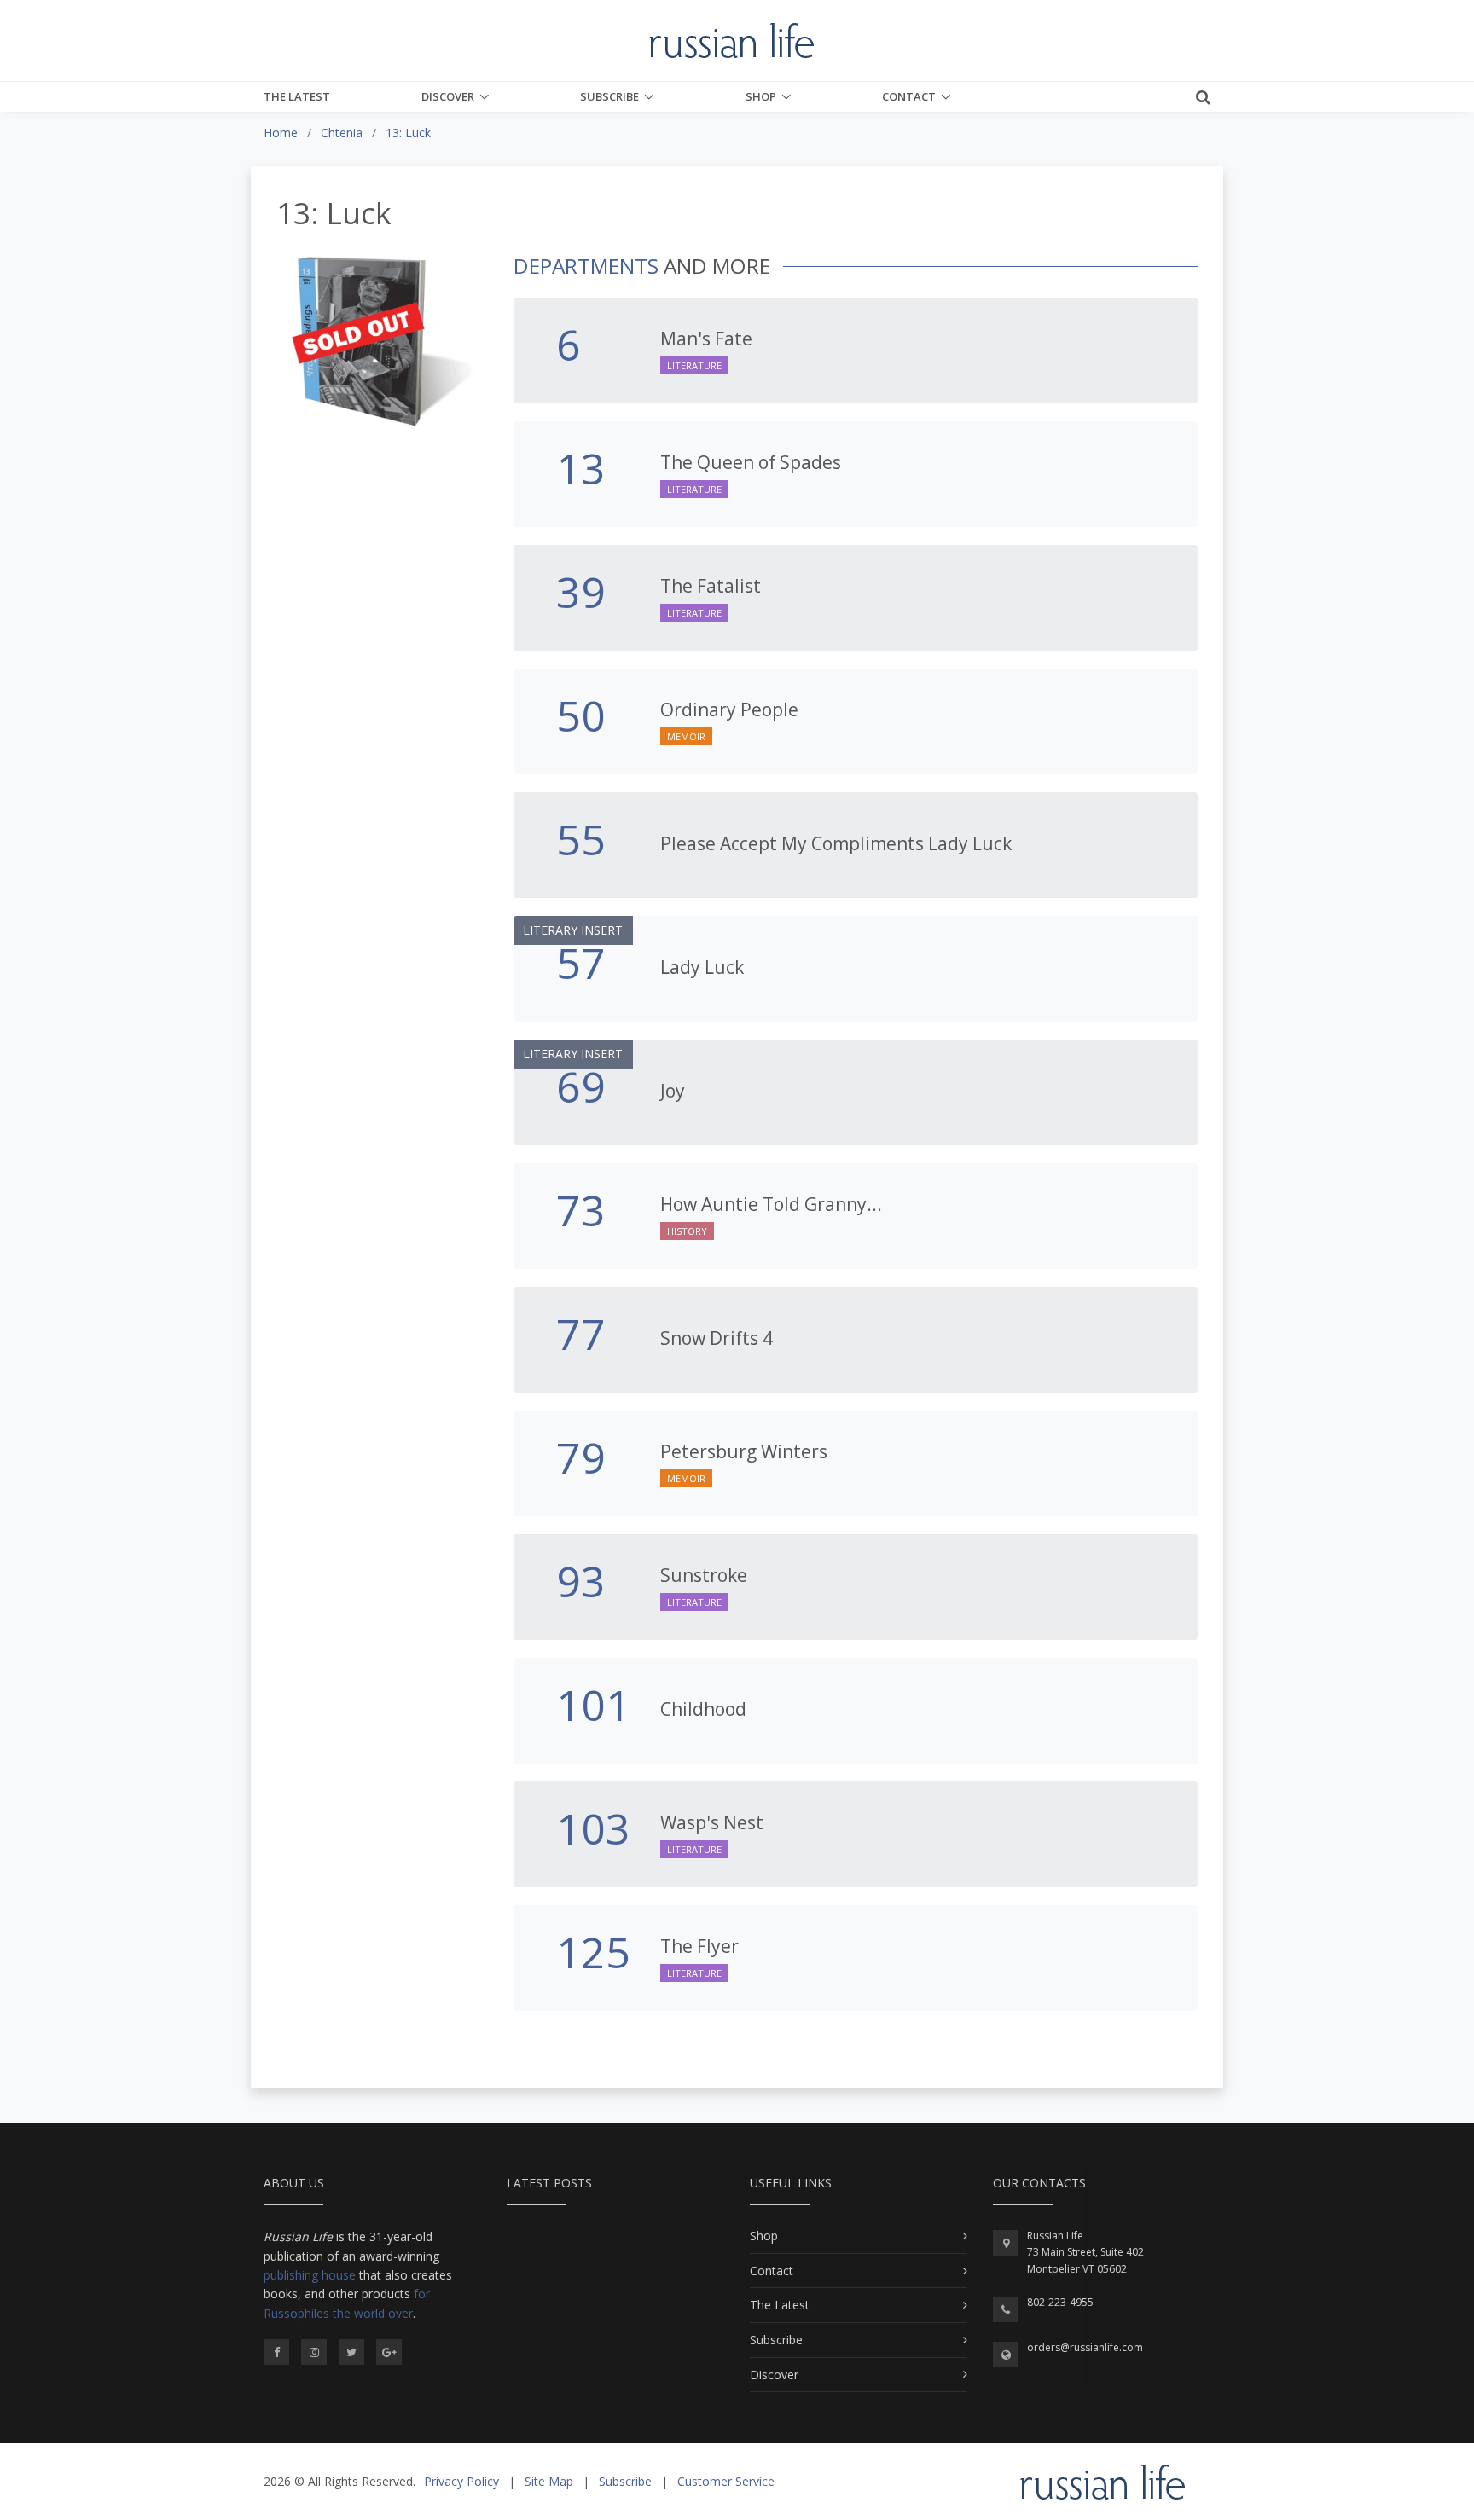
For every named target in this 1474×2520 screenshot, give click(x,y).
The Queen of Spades (751, 462)
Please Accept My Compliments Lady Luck (836, 843)
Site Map (549, 2481)
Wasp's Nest (712, 1822)
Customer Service (726, 2481)
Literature (694, 365)
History (687, 1231)
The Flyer (699, 1946)
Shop (761, 96)
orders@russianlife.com (1085, 2347)
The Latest (297, 96)
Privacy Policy (461, 2481)
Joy (673, 1091)
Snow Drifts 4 (717, 1338)
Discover (448, 96)
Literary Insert (573, 930)
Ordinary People (729, 710)
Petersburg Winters (744, 1451)
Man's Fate (706, 339)
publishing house (310, 2275)
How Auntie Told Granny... (771, 1204)
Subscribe (609, 96)
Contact (909, 96)
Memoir (686, 736)
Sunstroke (704, 1575)
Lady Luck (702, 967)
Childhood (703, 1709)
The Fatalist (711, 586)
